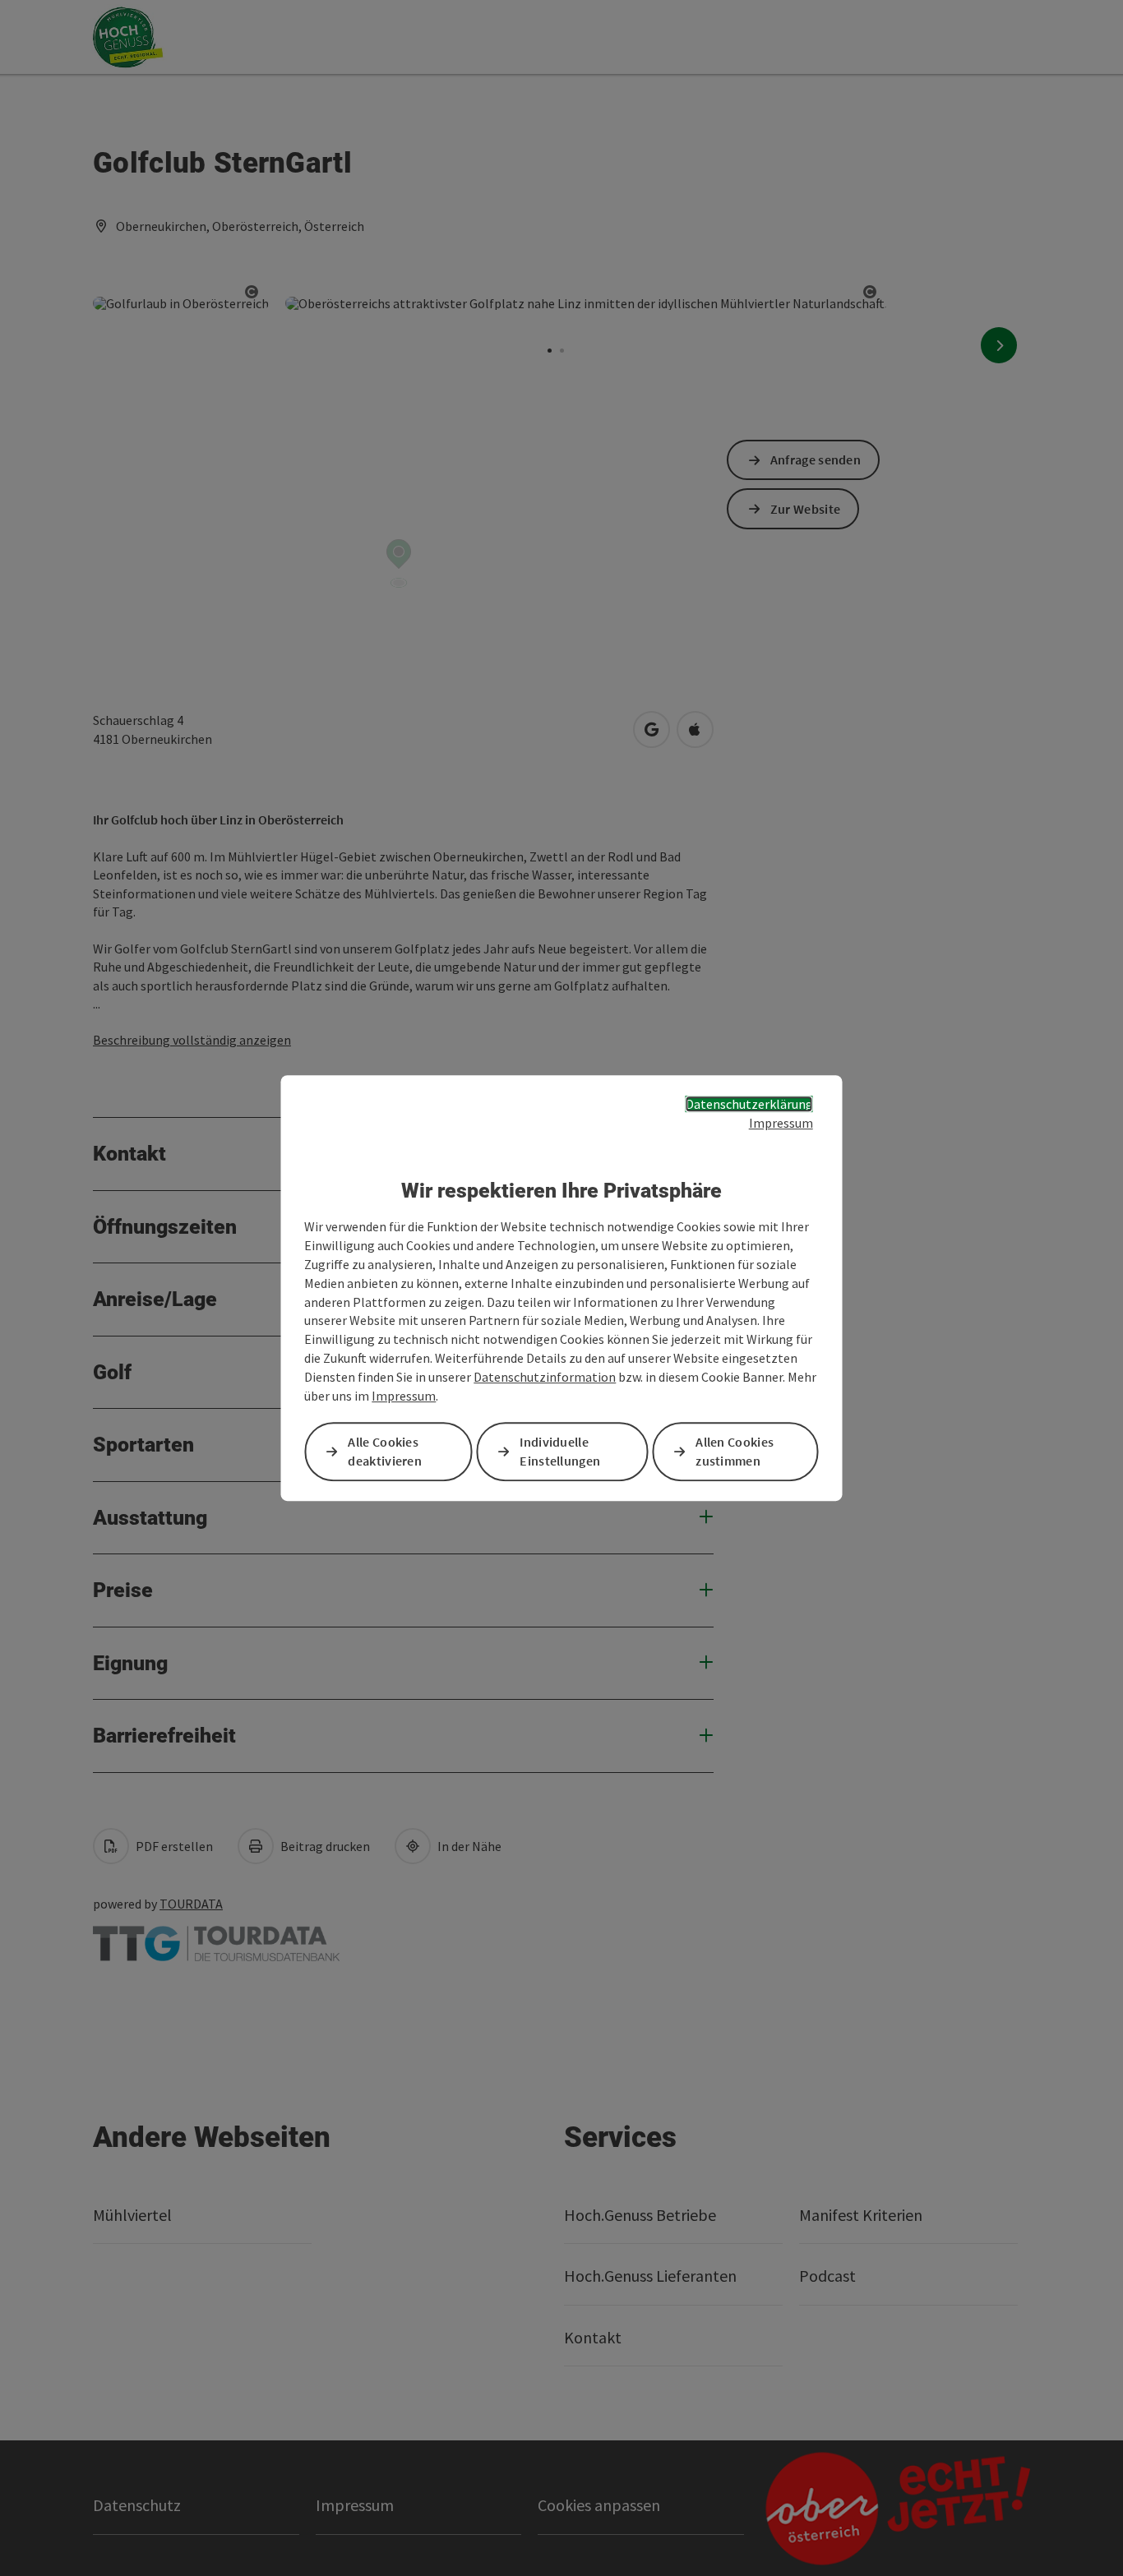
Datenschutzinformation (545, 1377)
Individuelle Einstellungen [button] (560, 1451)
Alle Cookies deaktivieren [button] (385, 1451)
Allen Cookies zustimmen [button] (735, 1451)
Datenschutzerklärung (749, 1104)
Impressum (781, 1123)
